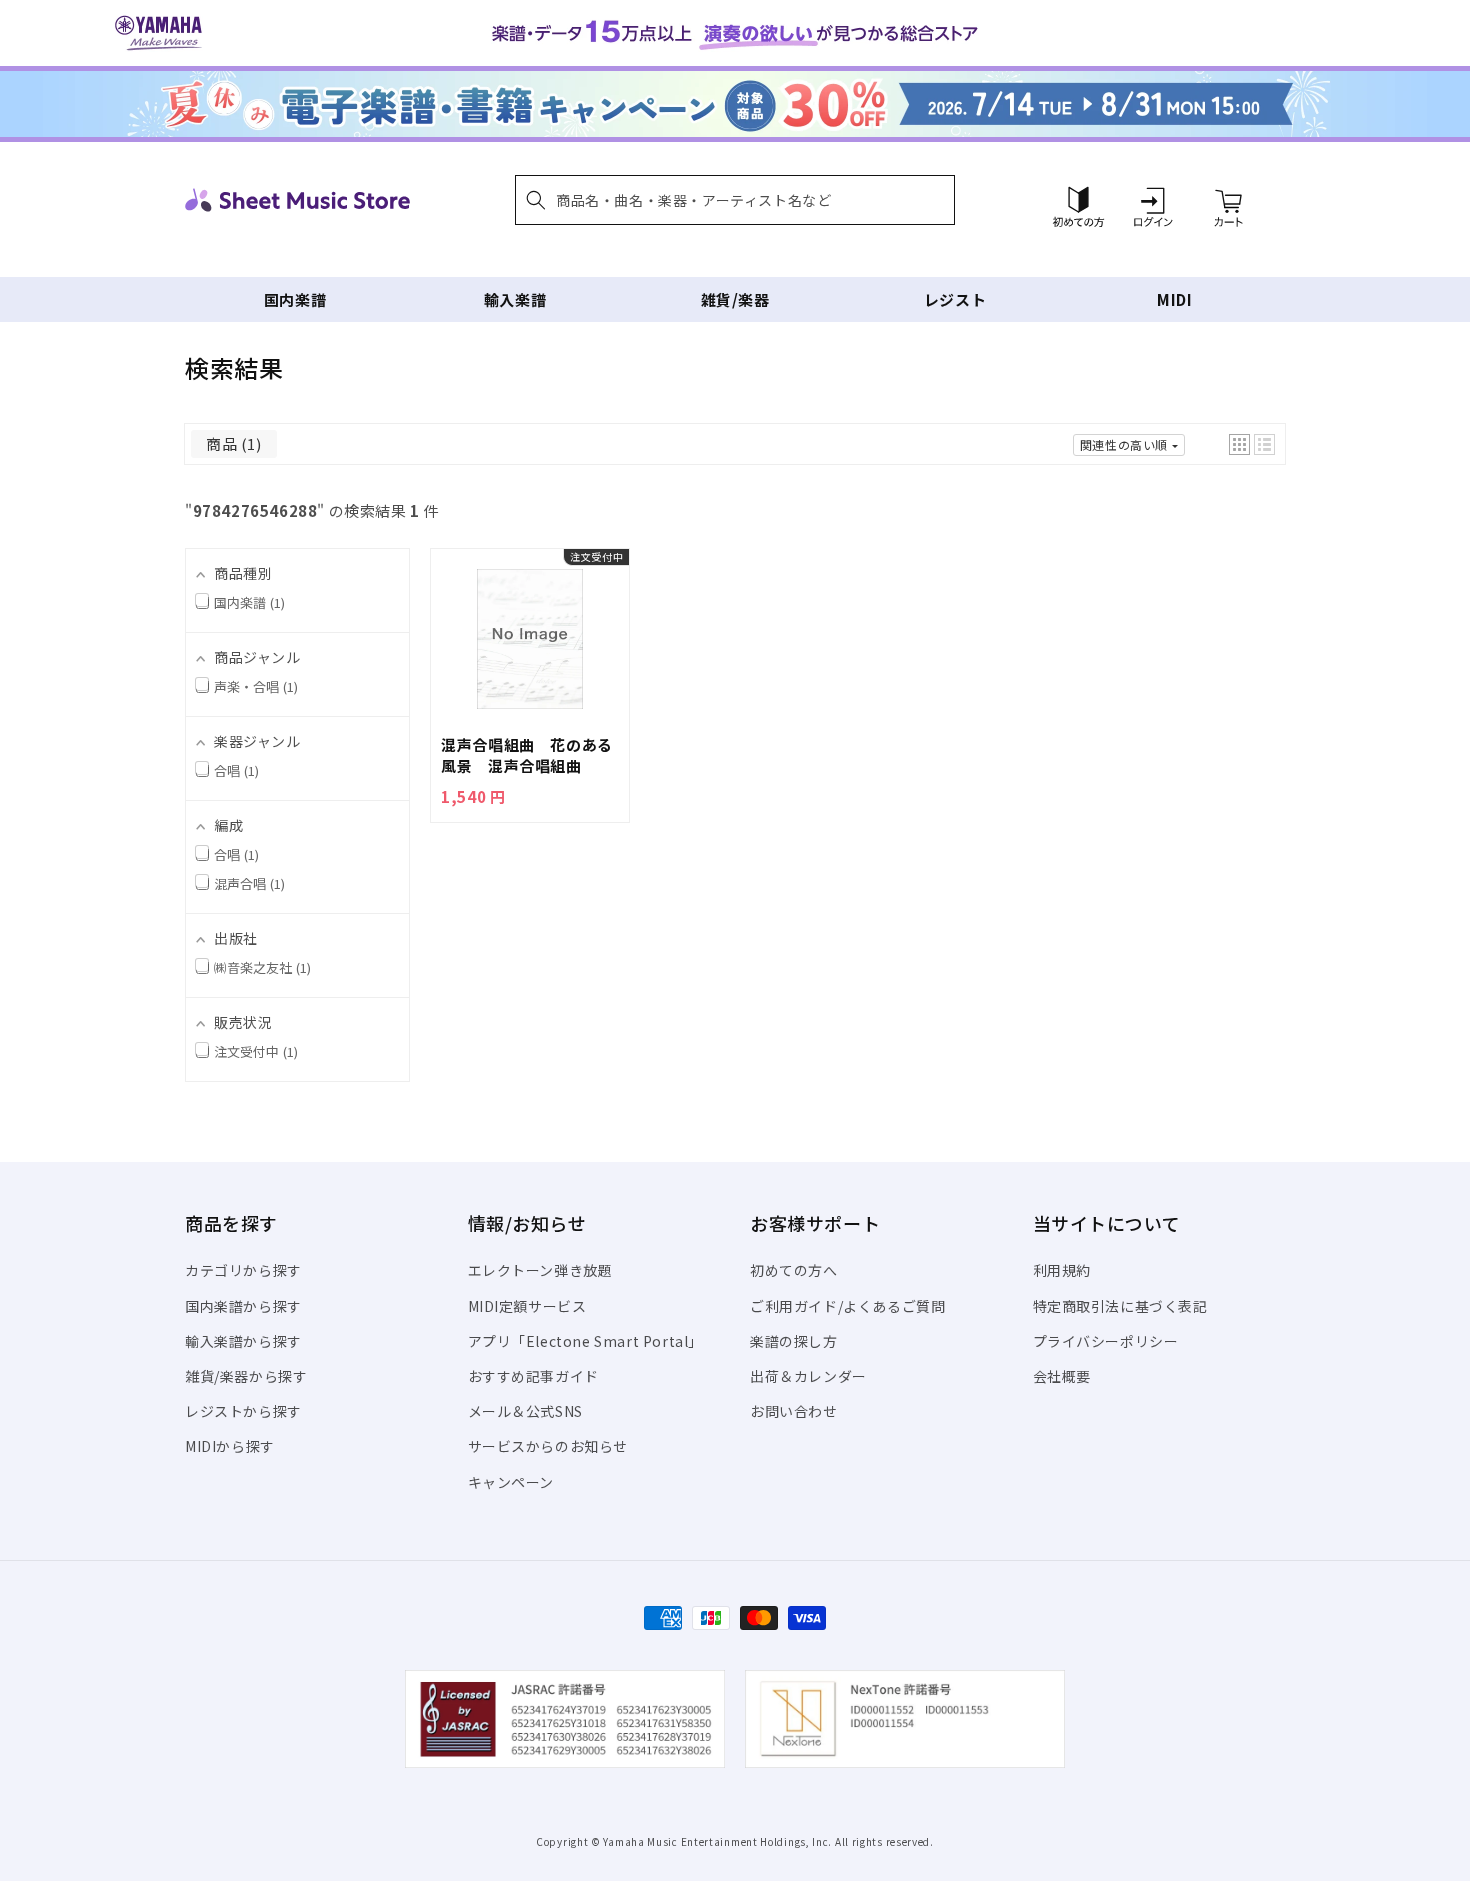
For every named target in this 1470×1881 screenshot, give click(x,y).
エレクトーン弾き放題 (540, 1270)
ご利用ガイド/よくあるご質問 (847, 1306)
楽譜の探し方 (794, 1341)
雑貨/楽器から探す (246, 1376)
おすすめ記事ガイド (533, 1376)
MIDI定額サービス (527, 1306)
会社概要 (1062, 1376)
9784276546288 (255, 510)
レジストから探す (243, 1411)
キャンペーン (511, 1482)
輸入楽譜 (515, 299)
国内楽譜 (295, 299)
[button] (735, 200)
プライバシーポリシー (1106, 1341)
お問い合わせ (794, 1411)
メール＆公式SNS (525, 1411)
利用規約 (1062, 1270)
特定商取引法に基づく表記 (1120, 1306)
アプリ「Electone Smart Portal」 (586, 1341)
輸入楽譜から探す (243, 1341)
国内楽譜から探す (243, 1306)
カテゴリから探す (243, 1270)
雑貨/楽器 (735, 299)
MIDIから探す (230, 1446)
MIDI (1174, 299)
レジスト (955, 299)
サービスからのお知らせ (548, 1446)
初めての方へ (794, 1270)
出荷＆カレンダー (808, 1376)
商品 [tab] (231, 443)
